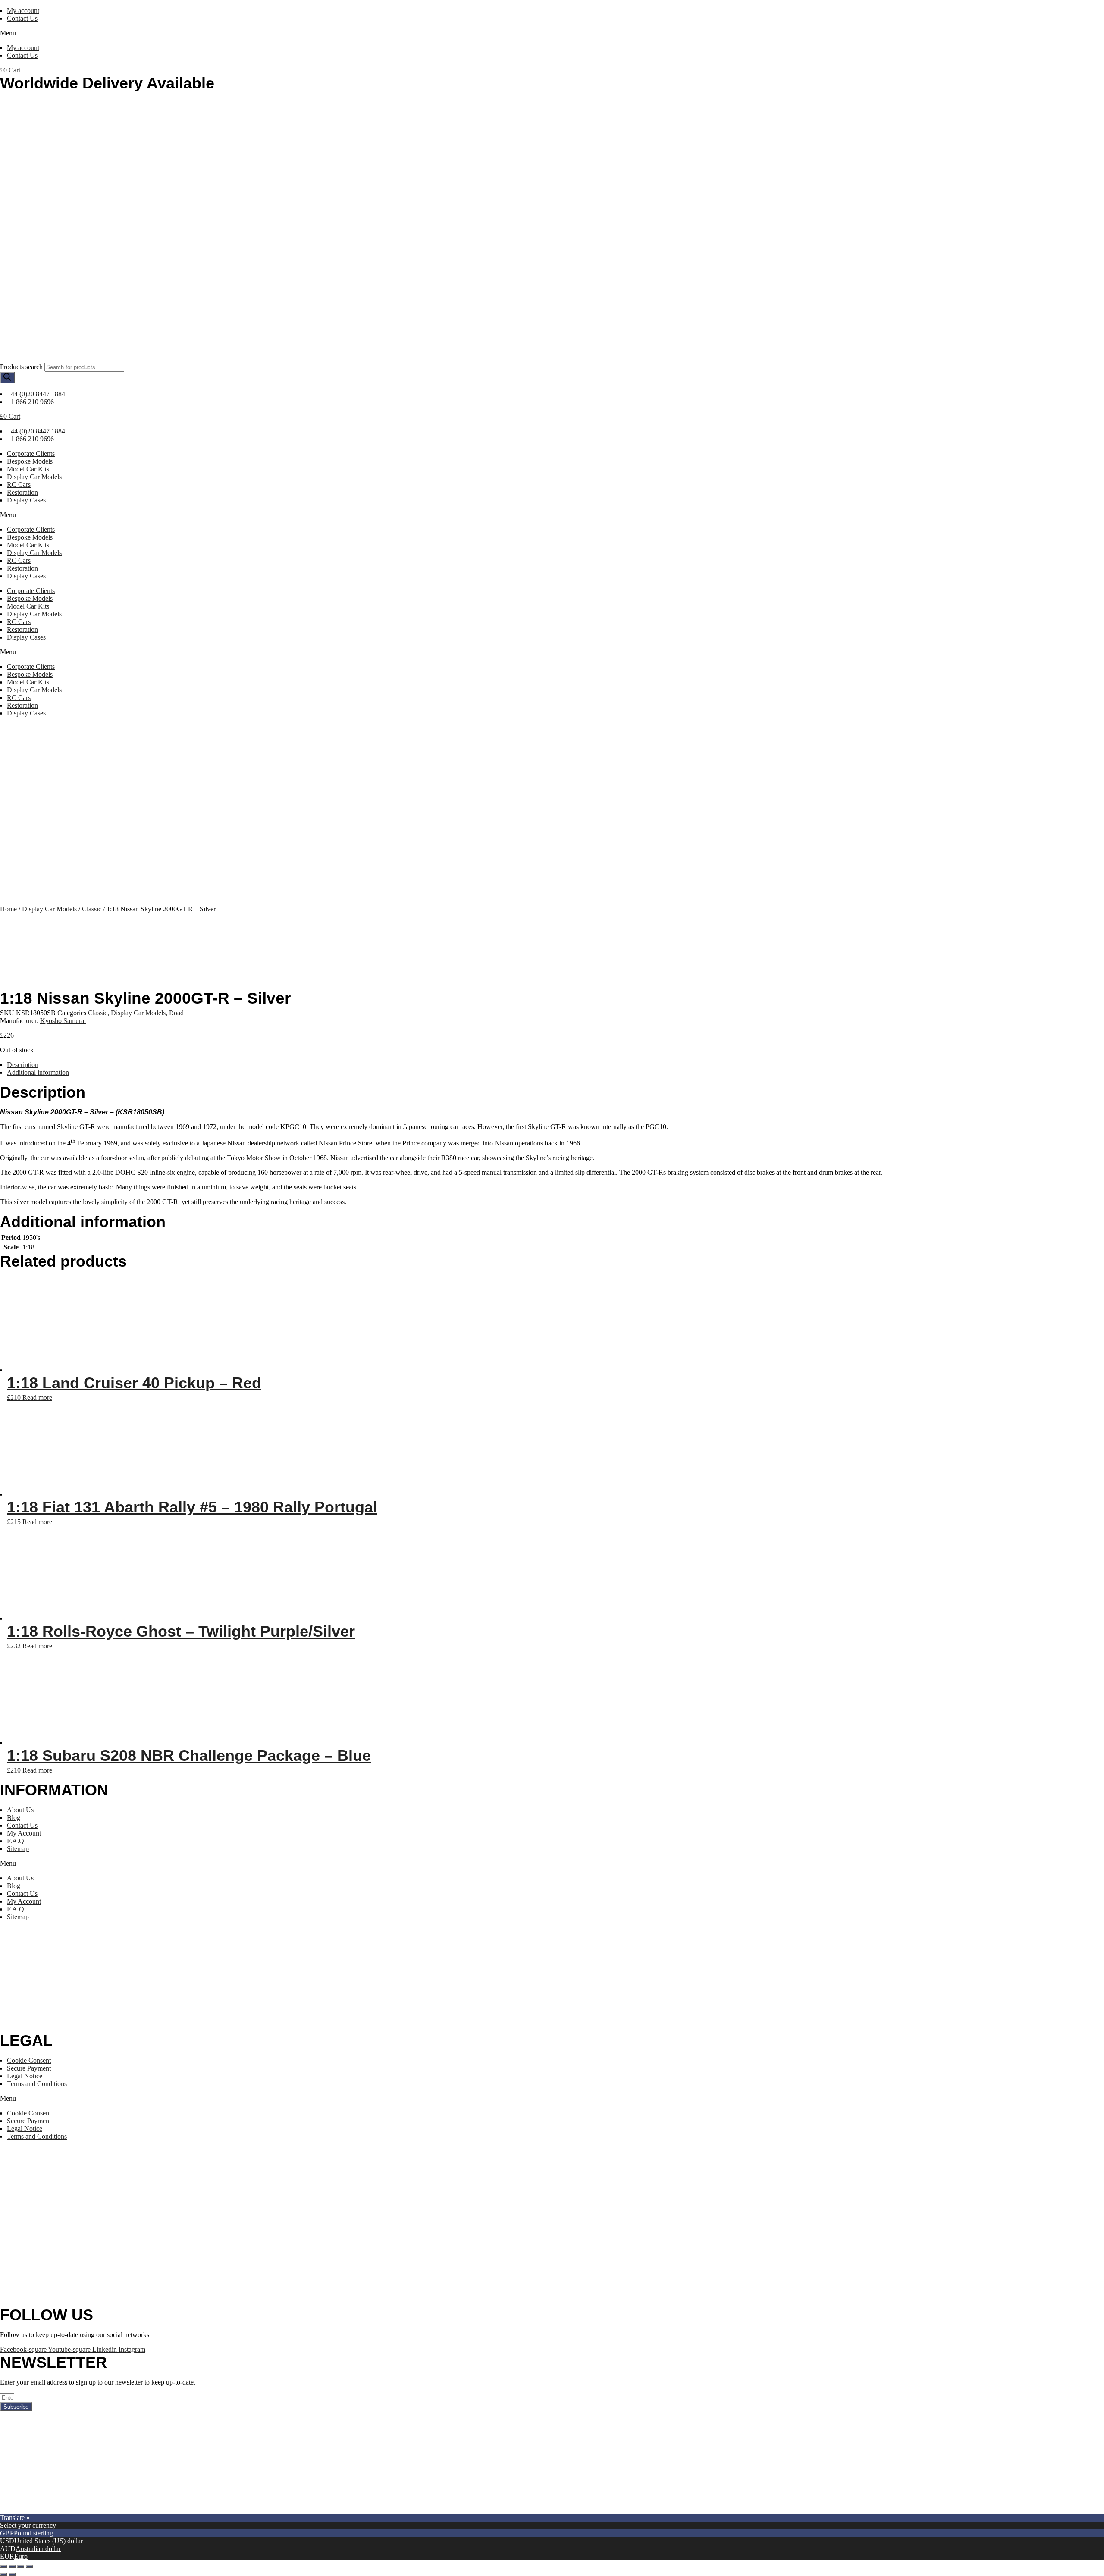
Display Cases (26, 500)
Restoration (22, 492)
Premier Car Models (81, 2510)
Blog (14, 1818)
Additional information (38, 1072)
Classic (92, 909)
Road (176, 1013)
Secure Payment (29, 2068)
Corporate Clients (31, 453)
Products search (21, 367)
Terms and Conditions (37, 2084)
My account (23, 11)
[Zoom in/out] (29, 2567)
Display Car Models (34, 477)
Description (23, 1065)
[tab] (555, 1065)
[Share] (12, 2567)
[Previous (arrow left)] (3, 2574)
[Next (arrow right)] (12, 2574)
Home (8, 909)
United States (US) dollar (49, 2541)
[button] (552, 33)
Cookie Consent (29, 2060)
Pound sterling (33, 2533)
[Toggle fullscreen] (21, 2567)
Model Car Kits (28, 469)
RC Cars (19, 485)
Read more (37, 1398)
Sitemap (18, 1849)
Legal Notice (25, 2076)
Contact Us (22, 18)
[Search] (7, 378)
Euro (21, 2556)
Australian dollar (38, 2549)
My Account (24, 1833)
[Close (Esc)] (3, 2567)
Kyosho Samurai (63, 1021)
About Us (20, 1810)
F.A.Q (16, 1841)
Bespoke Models (30, 461)
